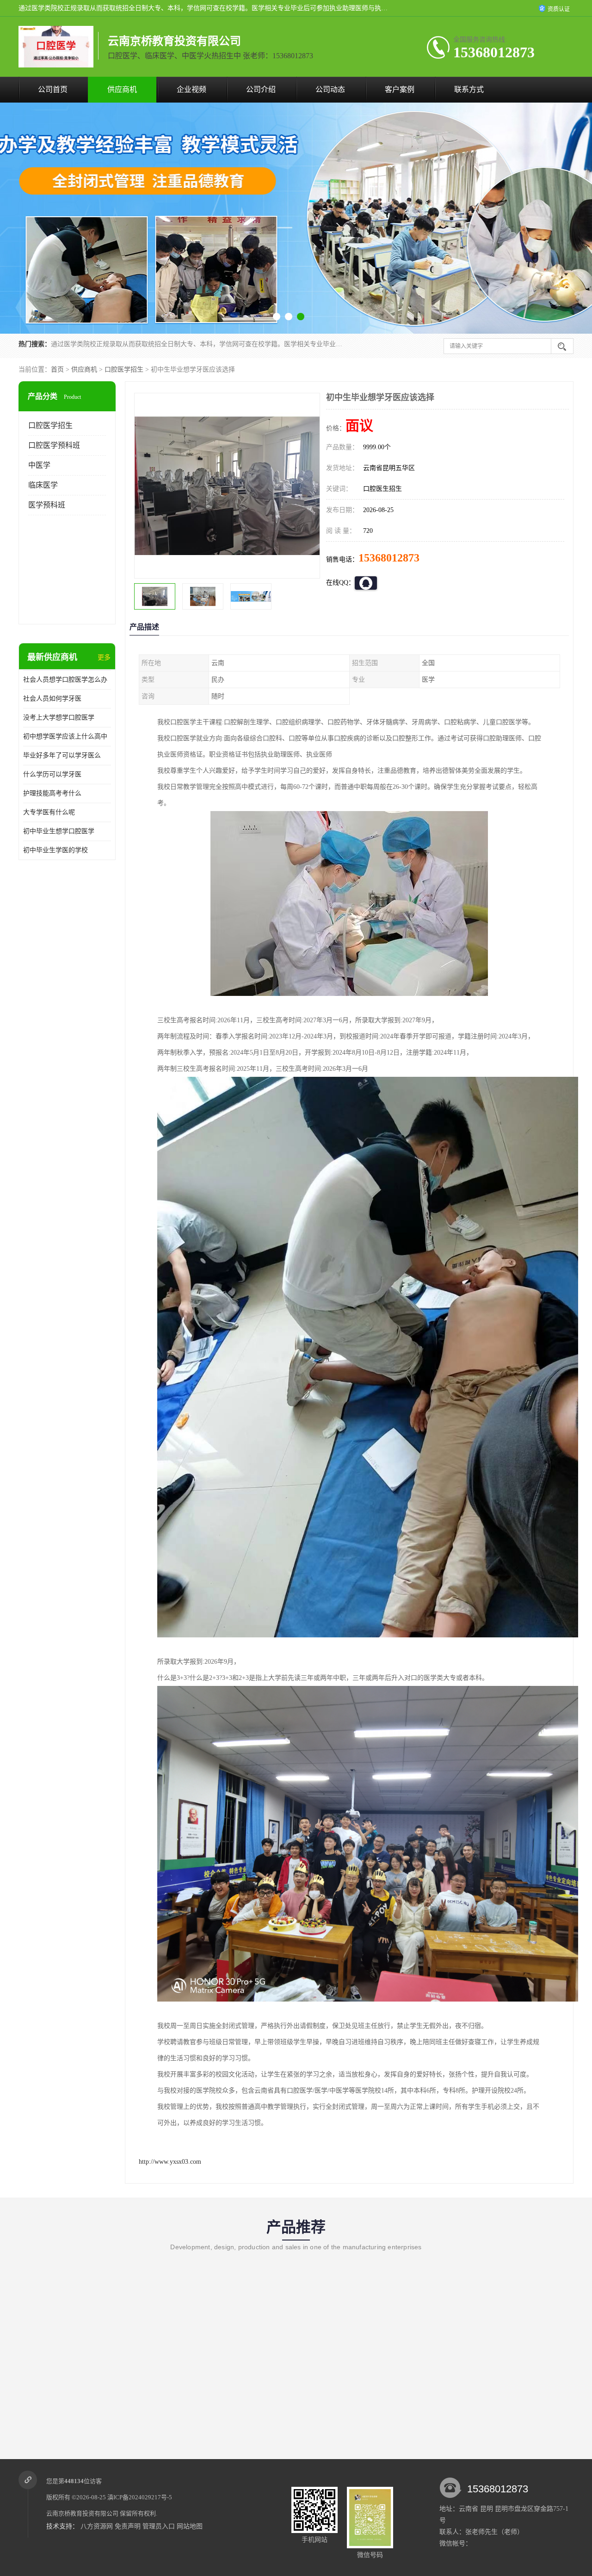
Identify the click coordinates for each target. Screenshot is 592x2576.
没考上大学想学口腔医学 (59, 717)
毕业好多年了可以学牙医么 (62, 755)
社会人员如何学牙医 (52, 699)
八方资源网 (97, 2526)
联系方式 (469, 89)
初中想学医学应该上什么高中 (65, 736)
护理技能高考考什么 (52, 793)
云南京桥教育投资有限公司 (82, 2513)
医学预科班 (47, 505)
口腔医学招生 (124, 369)
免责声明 (128, 2526)
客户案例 (400, 89)
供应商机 (122, 89)
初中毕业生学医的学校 (55, 850)
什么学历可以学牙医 (52, 774)
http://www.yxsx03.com (170, 2162)
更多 (104, 657)
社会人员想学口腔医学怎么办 (65, 680)
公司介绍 (261, 89)
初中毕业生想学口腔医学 (59, 831)
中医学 (39, 465)
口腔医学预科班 (54, 445)
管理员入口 (159, 2526)
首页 (57, 369)
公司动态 (330, 89)
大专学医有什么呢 (49, 812)
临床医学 (43, 485)
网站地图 (190, 2526)
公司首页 (53, 89)
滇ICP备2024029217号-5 (140, 2497)
